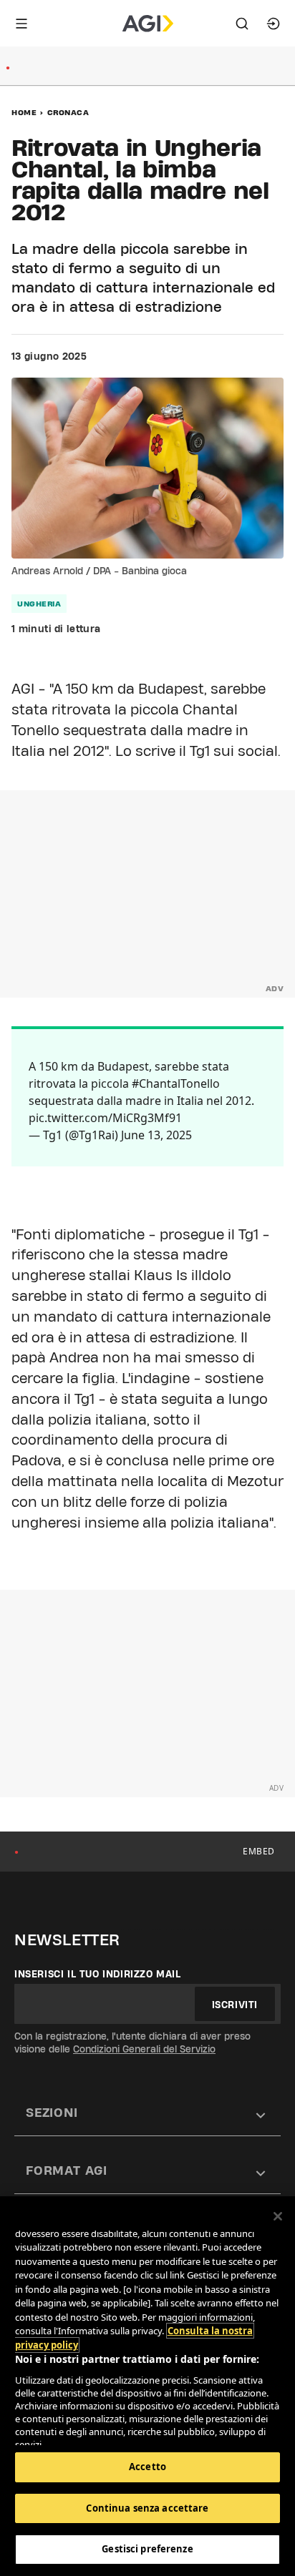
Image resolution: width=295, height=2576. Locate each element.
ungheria (39, 604)
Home (24, 112)
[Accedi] (274, 24)
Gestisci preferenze (147, 2549)
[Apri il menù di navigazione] (21, 24)
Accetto (147, 2467)
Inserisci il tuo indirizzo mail (98, 1974)
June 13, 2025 (156, 1135)
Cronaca (68, 112)
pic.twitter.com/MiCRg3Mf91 (105, 1118)
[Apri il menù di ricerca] (242, 24)
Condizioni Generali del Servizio (144, 2049)
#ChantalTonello (176, 1083)
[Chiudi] (278, 2216)
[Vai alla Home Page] (148, 24)
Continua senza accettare (147, 2508)
